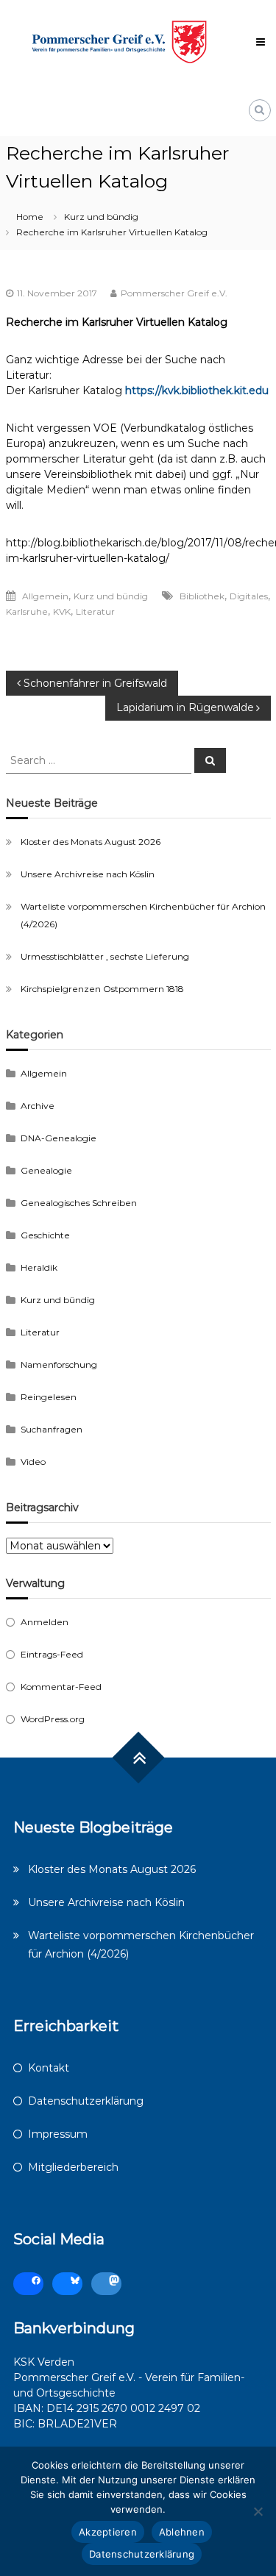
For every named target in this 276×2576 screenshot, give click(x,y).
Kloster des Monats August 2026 (91, 842)
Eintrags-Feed (52, 1654)
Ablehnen (182, 2532)
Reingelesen (49, 1397)
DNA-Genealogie (59, 1138)
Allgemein (45, 596)
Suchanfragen (52, 1429)
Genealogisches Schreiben (79, 1203)
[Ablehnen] (258, 2511)
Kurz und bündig (101, 217)
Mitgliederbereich (73, 2167)
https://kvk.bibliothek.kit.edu (197, 390)
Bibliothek (202, 596)
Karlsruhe (27, 611)
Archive (38, 1106)
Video (33, 1462)
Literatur (95, 611)
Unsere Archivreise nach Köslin (88, 874)
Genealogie (46, 1170)
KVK (62, 611)
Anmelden (45, 1622)
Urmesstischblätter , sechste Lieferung (105, 956)
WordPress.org (53, 1719)
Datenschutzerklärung (86, 2101)
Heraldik (39, 1267)
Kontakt (49, 2068)
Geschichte (45, 1235)
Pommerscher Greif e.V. (174, 293)
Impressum (58, 2134)
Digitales (249, 596)
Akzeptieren (108, 2532)
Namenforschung (59, 1364)
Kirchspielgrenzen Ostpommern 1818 (102, 989)
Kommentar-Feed (61, 1687)
